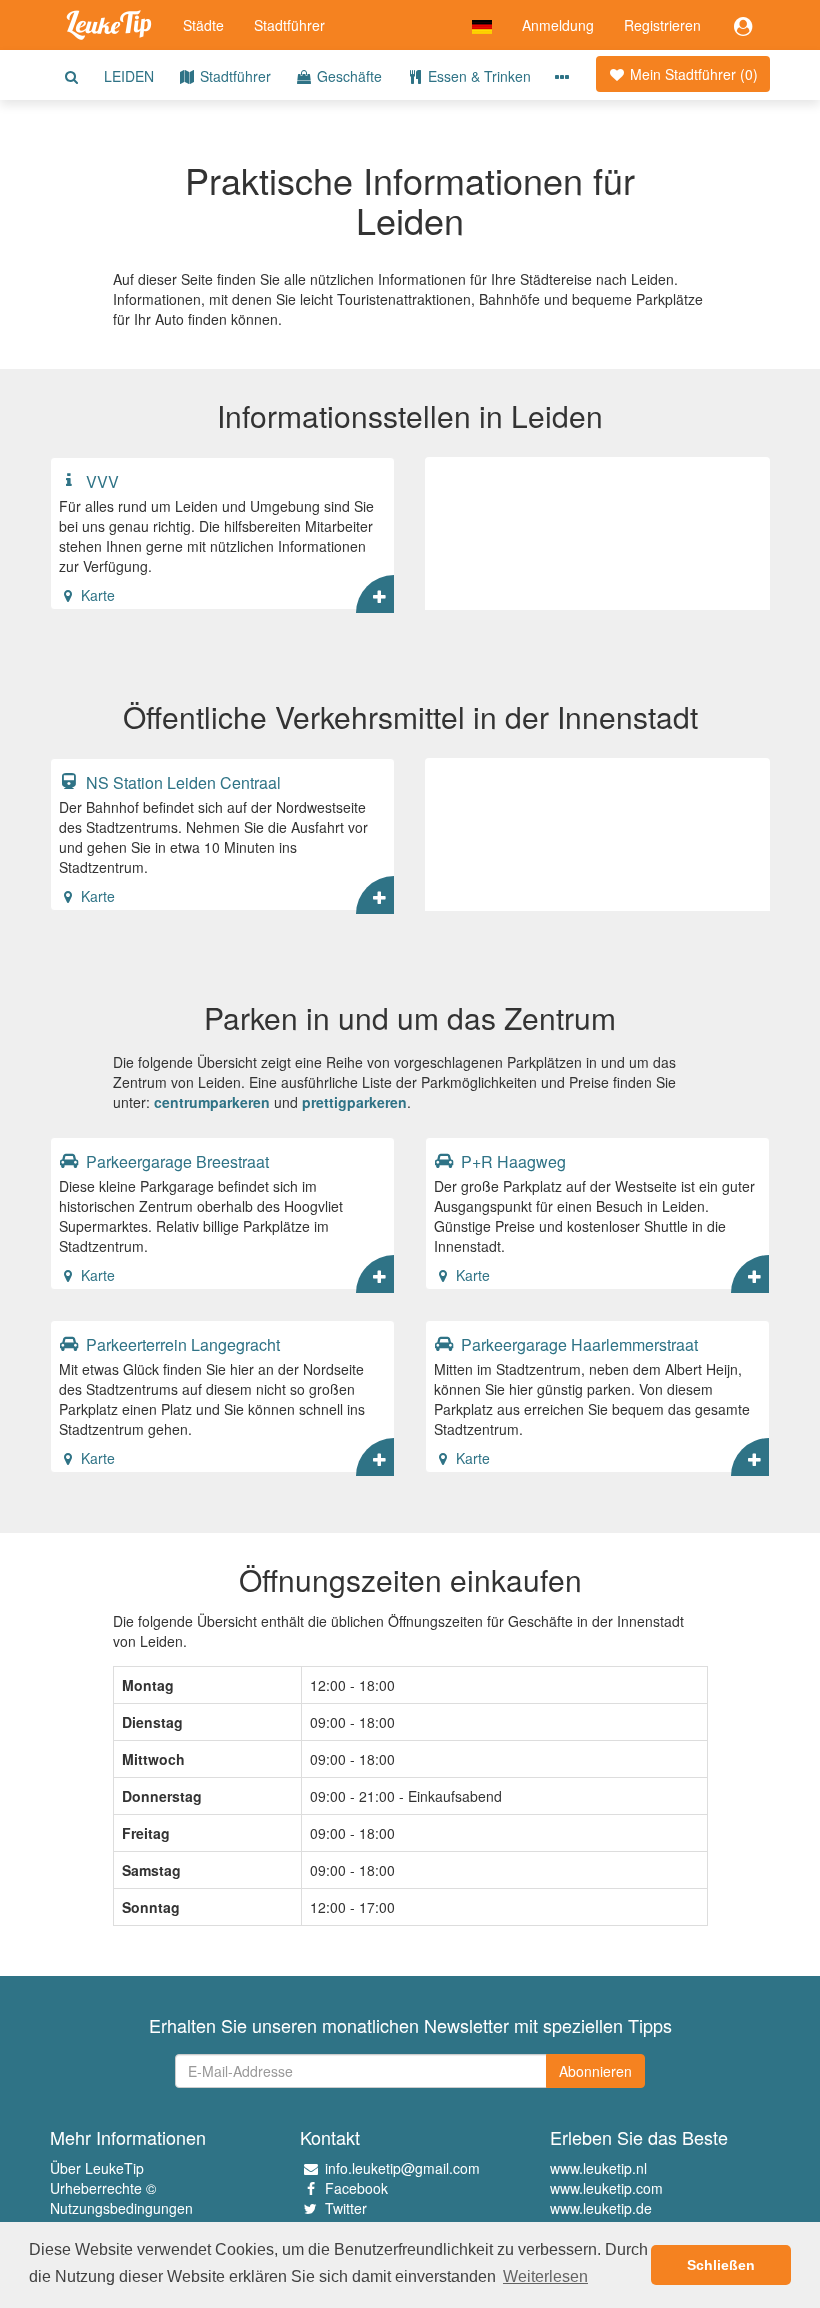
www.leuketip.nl (598, 2168)
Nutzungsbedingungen (121, 2208)
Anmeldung (558, 25)
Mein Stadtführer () (692, 74)
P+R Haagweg (511, 1161)
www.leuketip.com (606, 2188)
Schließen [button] (721, 2265)
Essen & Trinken (477, 76)
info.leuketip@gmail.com (402, 2168)
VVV (100, 481)
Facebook (356, 2188)
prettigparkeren (354, 1102)
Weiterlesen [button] (545, 2276)
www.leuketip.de (601, 2208)
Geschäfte (347, 76)
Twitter (346, 2208)
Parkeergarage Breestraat (175, 1161)
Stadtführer (289, 25)
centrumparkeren (212, 1102)
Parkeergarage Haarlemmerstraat (577, 1344)
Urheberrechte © (103, 2188)
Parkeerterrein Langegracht (181, 1344)
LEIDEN (129, 76)
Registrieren (662, 25)
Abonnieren (595, 2071)
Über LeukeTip (97, 2168)
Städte (203, 25)
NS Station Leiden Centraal (181, 782)
